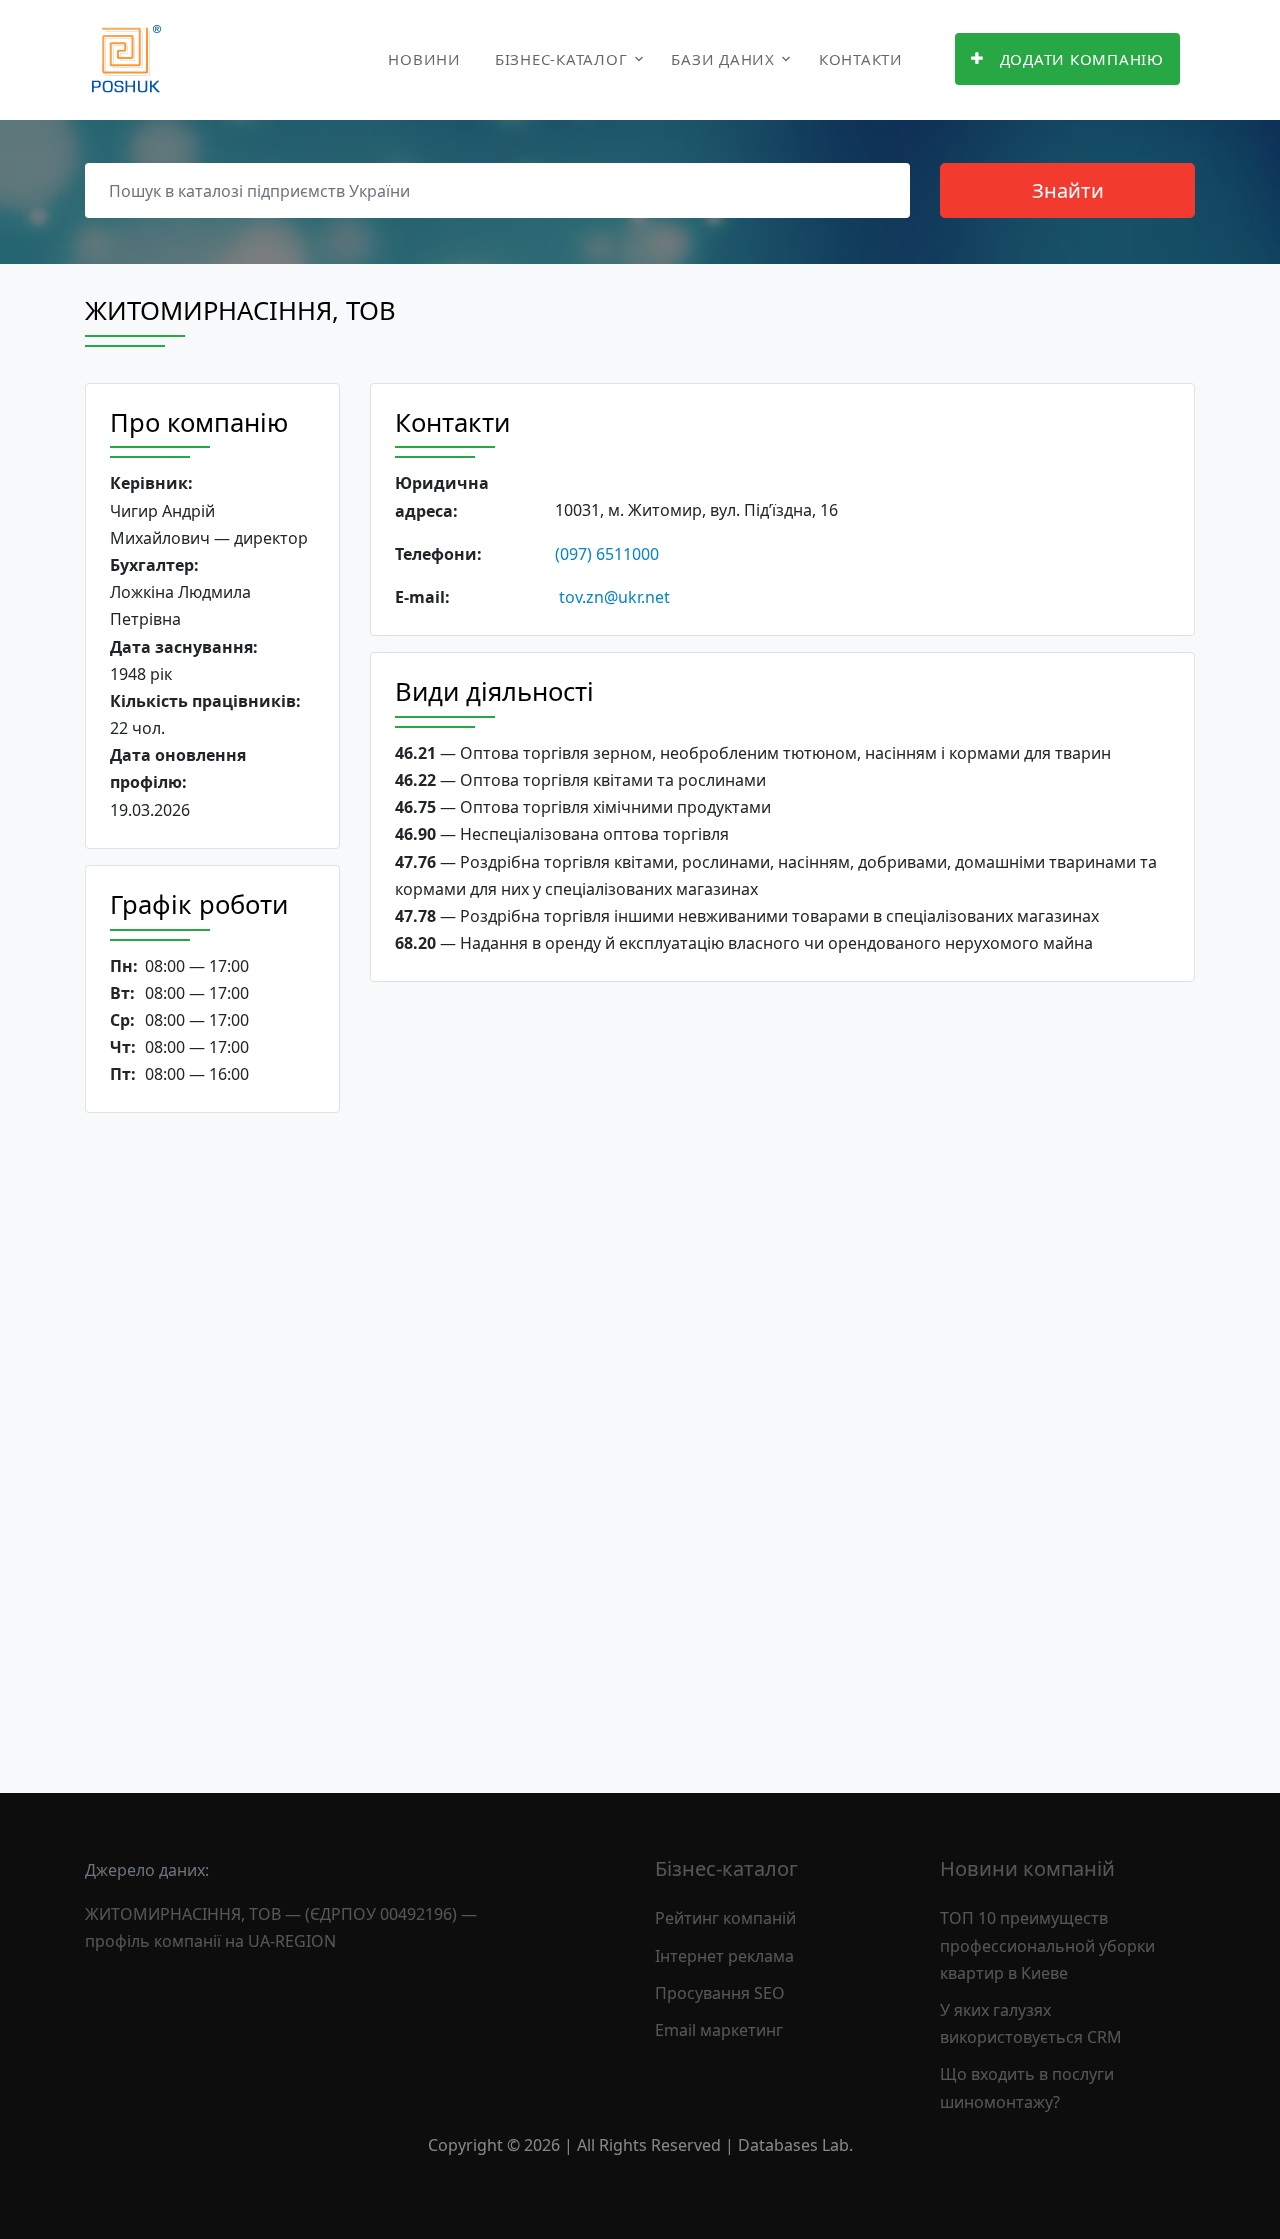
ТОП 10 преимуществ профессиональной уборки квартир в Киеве (1047, 1945)
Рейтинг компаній (725, 1918)
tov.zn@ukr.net (614, 597)
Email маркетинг (719, 2030)
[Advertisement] (212, 1437)
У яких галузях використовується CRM (1031, 2023)
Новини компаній (1027, 1868)
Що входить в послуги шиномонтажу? (1027, 2087)
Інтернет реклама (724, 1956)
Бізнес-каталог (561, 59)
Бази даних (723, 59)
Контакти (861, 59)
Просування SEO (720, 1993)
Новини (424, 59)
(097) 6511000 (607, 554)
